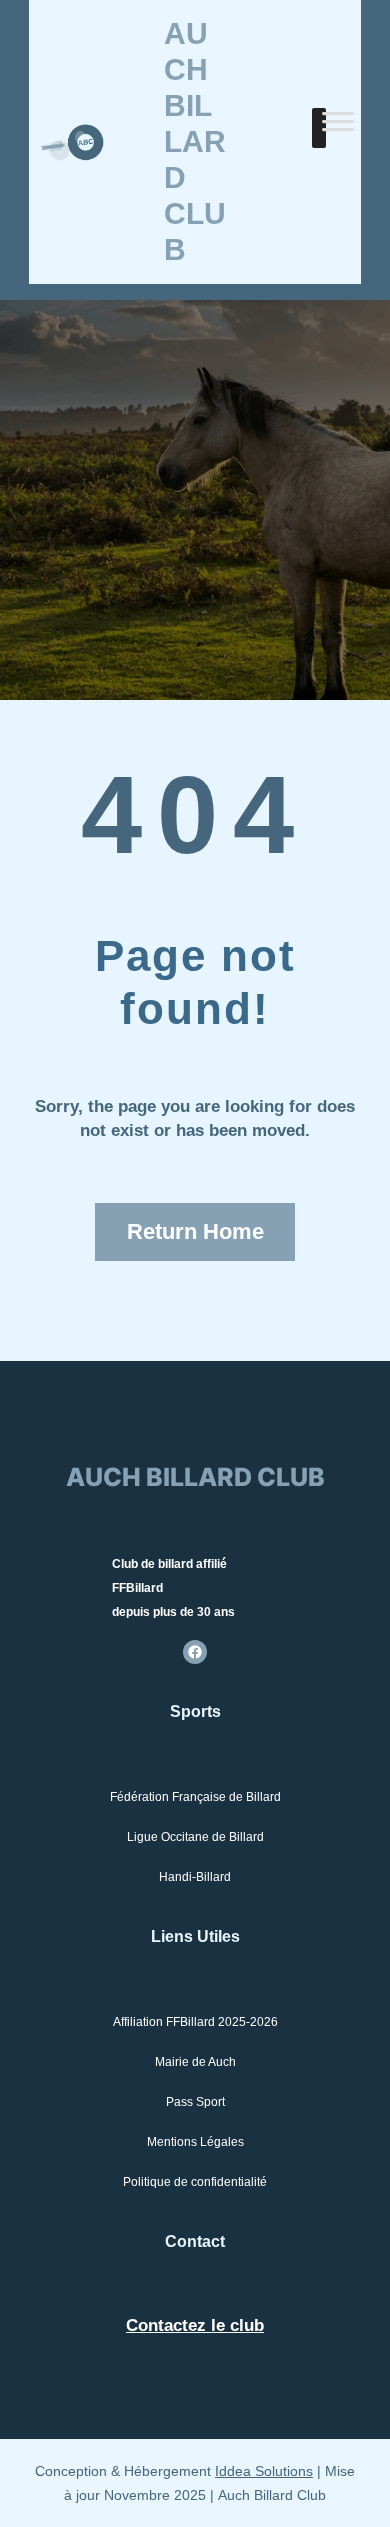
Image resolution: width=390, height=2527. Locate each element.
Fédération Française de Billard (195, 1797)
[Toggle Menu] (338, 128)
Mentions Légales (195, 2142)
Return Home (195, 1231)
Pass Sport (195, 2102)
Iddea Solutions (264, 2471)
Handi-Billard (195, 1877)
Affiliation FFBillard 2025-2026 (195, 2022)
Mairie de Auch (195, 2062)
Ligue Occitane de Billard (195, 1837)
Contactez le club (195, 2325)
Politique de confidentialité (195, 2182)
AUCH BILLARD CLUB (195, 141)
